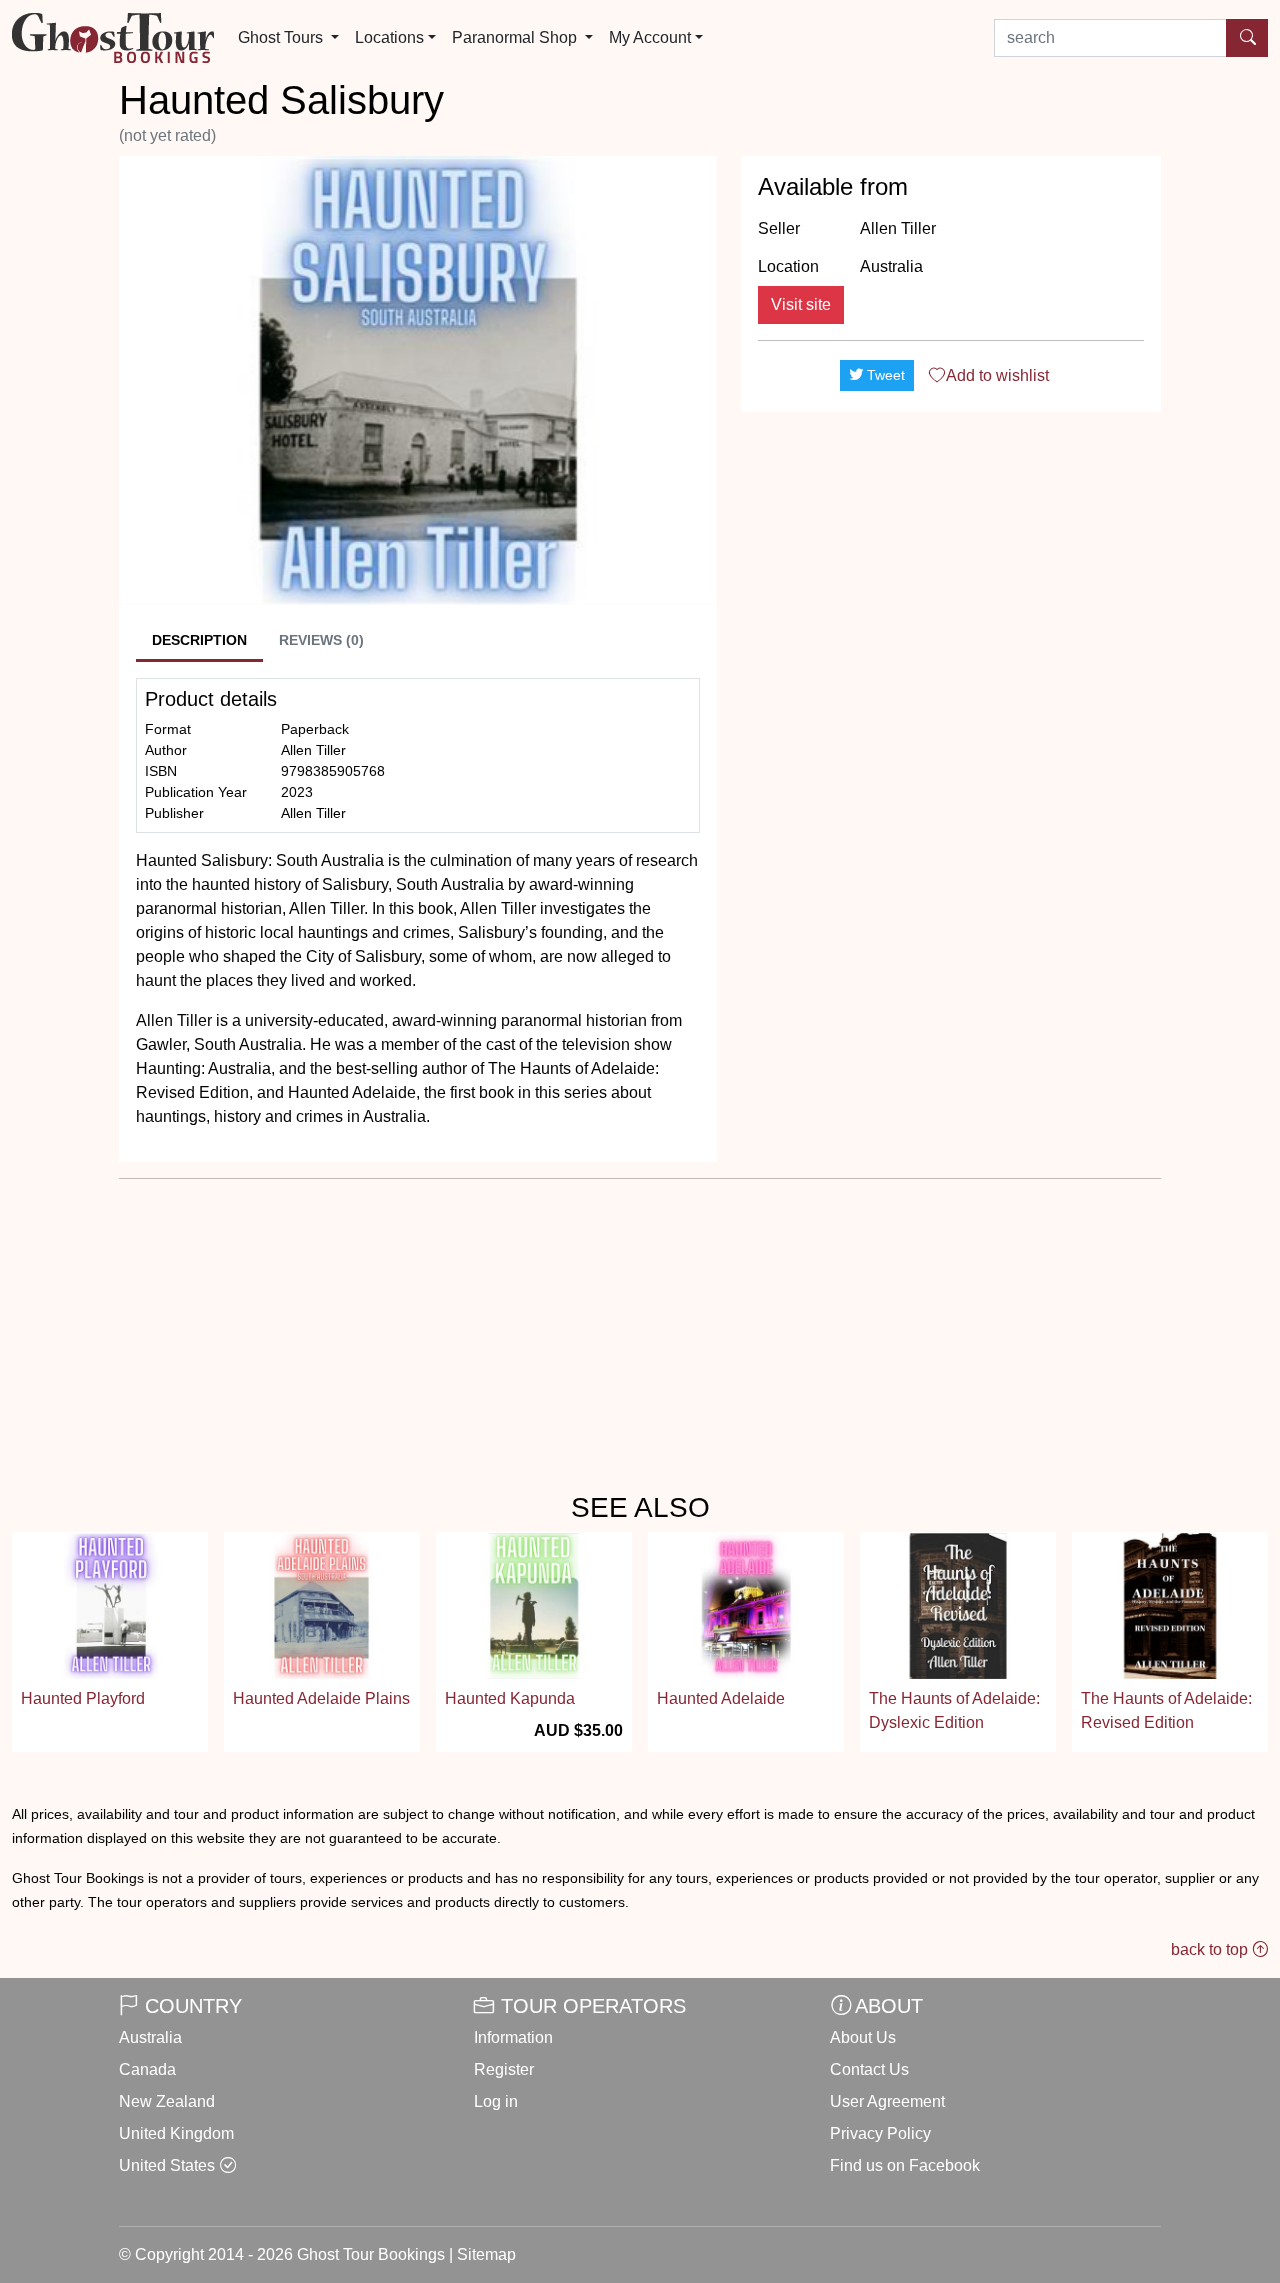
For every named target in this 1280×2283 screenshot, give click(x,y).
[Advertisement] (951, 568)
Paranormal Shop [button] (516, 37)
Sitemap (486, 2254)
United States (167, 2165)
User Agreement (887, 2101)
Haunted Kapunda (510, 1698)
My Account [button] (650, 37)
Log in (496, 2101)
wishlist (997, 375)
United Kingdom (176, 2133)
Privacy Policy (880, 2133)
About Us (863, 2037)
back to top (1211, 1949)
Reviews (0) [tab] (321, 640)
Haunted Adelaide (721, 1698)
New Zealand (167, 2101)
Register (504, 2069)
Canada (147, 2069)
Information (513, 2037)
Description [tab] (199, 640)
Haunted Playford (83, 1698)
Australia (150, 2037)
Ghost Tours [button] (282, 37)
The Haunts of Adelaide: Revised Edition (1166, 1710)
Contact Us (869, 2069)
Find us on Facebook (905, 2165)
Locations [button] (389, 37)
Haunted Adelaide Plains (321, 1698)
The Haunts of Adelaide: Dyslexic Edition (954, 1710)
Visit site (801, 304)
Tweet (884, 375)
